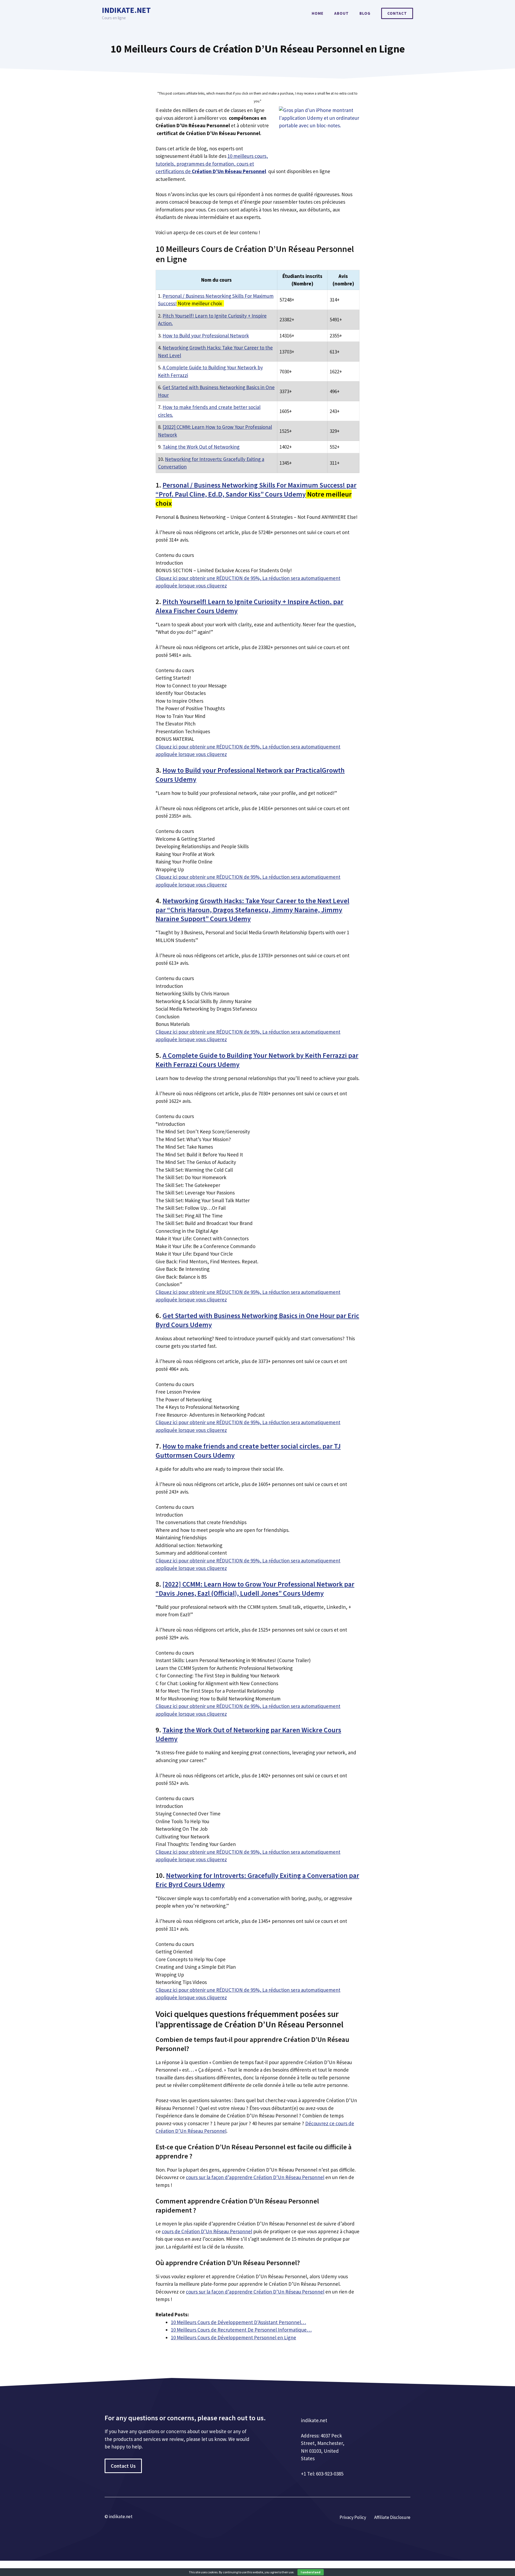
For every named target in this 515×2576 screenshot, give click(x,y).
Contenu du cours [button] (175, 555)
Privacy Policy (353, 2517)
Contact (397, 13)
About (341, 13)
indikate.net (126, 10)
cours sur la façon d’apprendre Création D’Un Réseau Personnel (255, 2177)
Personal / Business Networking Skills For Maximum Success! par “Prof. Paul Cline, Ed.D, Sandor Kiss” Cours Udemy (256, 489)
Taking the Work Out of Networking (201, 447)
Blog (365, 13)
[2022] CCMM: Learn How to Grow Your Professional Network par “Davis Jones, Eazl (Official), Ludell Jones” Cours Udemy (255, 1589)
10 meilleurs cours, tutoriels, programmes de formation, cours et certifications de (212, 164)
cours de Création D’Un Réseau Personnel (207, 2231)
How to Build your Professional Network (206, 336)
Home (318, 13)
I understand (311, 2572)
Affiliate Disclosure (392, 2517)
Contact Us (123, 2466)
